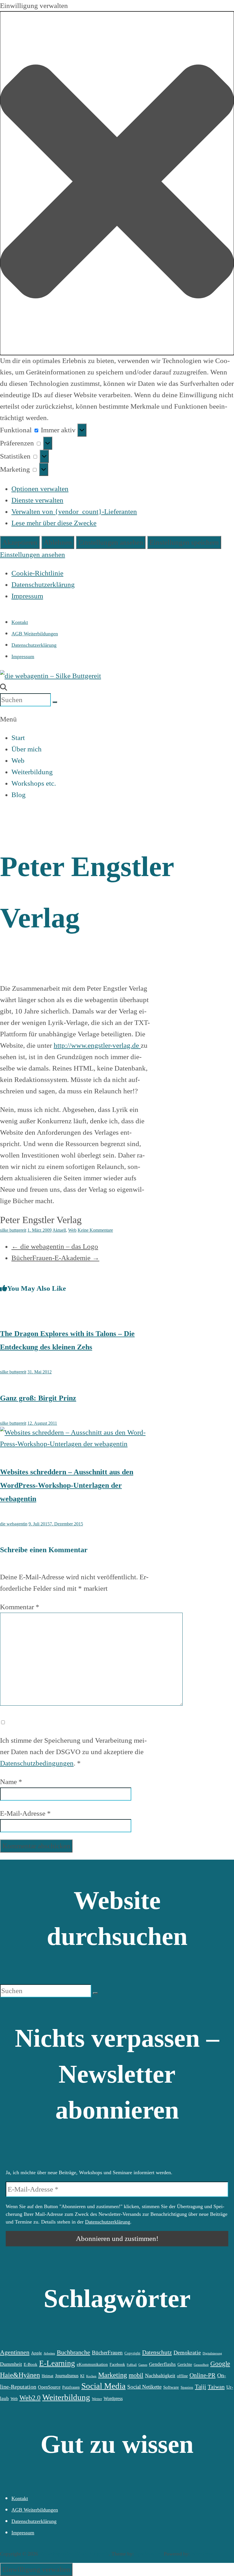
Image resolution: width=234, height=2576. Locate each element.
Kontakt (20, 622)
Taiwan (216, 2387)
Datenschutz (157, 2352)
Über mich (27, 749)
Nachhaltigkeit (160, 2376)
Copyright (132, 2353)
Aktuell (59, 1230)
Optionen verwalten (40, 489)
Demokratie (187, 2352)
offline (182, 2376)
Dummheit (11, 2364)
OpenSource (49, 2387)
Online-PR (202, 2375)
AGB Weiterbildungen (35, 634)
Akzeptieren (20, 542)
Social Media (103, 2386)
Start (18, 738)
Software (171, 2387)
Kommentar (20, 1607)
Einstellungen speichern (184, 542)
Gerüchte (185, 2364)
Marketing (113, 2375)
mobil (136, 2375)
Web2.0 (30, 2398)
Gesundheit (201, 2365)
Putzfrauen (71, 2387)
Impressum (27, 596)
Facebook (117, 2364)
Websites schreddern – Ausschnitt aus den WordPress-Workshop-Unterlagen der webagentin (67, 1485)
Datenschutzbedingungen (37, 1763)
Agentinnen (15, 2352)
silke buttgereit (13, 1230)
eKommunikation (92, 2364)
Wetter (97, 2399)
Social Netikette (144, 2387)
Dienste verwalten (37, 500)
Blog (19, 795)
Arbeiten (49, 2353)
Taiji (200, 2387)
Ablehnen (58, 542)
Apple (37, 2353)
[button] (117, 183)
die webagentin (14, 1524)
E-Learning (57, 2363)
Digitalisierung (212, 2353)
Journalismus (67, 2376)
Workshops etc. (34, 783)
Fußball (132, 2365)
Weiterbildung (32, 772)
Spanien (187, 2387)
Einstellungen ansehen (111, 542)
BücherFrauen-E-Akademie (55, 1258)
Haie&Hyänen (20, 2375)
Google (220, 2364)
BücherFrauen (107, 2353)
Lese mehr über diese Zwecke (54, 523)
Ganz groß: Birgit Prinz (38, 1398)
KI (82, 2376)
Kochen (91, 2376)
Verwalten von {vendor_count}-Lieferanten (74, 511)
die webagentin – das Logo (55, 1246)
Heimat (48, 2376)
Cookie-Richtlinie (37, 573)
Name (11, 1782)
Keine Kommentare (95, 1230)
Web (18, 760)
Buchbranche (73, 2352)
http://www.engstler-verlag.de (97, 1045)
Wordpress (113, 2398)
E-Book (31, 2364)
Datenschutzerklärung (43, 584)
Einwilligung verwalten (36, 2569)
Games (143, 2365)
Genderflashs (162, 2364)
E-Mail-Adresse (25, 1813)
